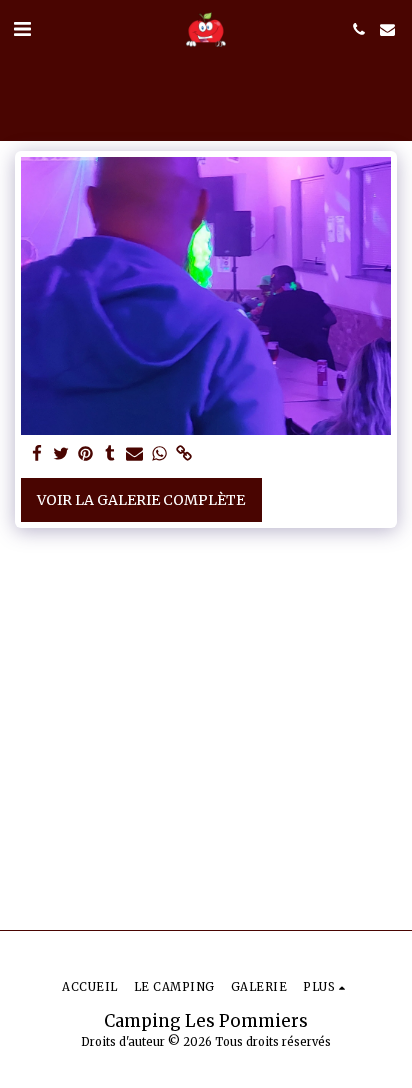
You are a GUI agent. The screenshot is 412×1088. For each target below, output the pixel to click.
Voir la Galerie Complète (141, 500)
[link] (184, 454)
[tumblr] (111, 454)
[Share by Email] (135, 454)
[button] (22, 28)
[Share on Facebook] (37, 454)
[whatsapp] (160, 454)
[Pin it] (86, 454)
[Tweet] (62, 454)
